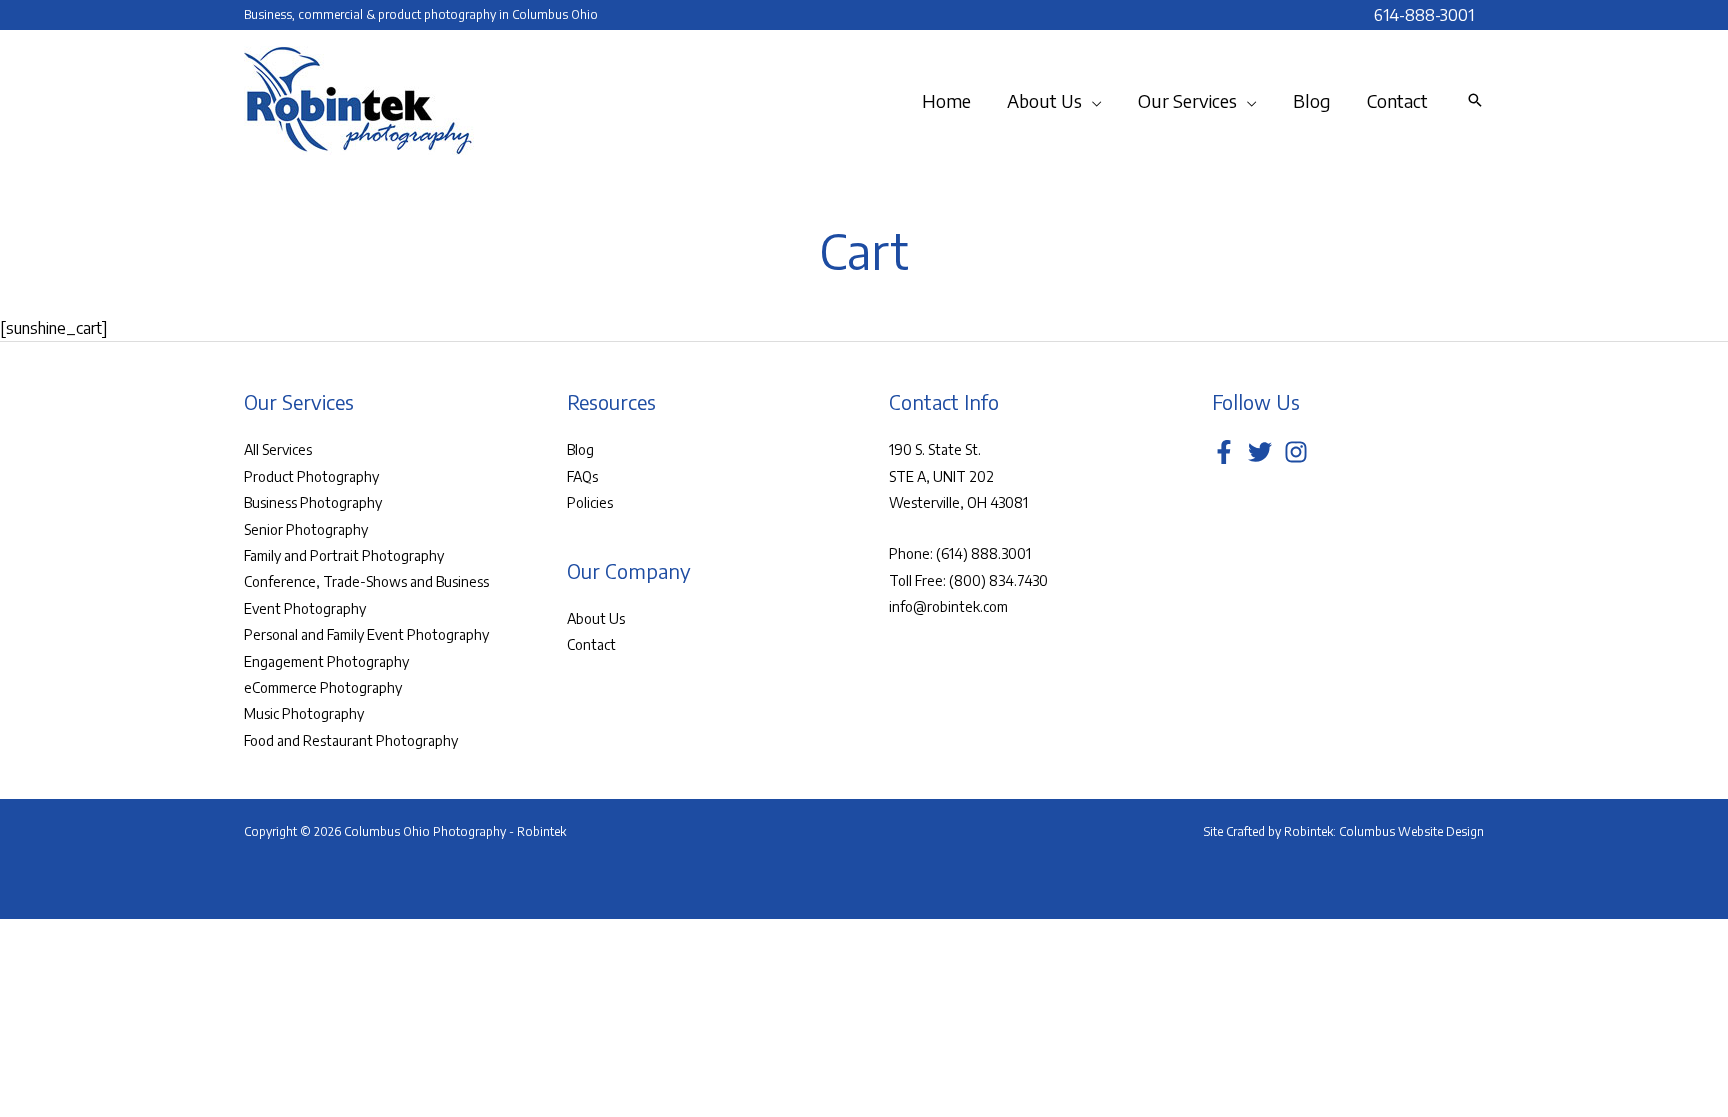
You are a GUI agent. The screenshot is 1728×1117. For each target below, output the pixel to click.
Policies (590, 502)
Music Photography (304, 713)
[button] (1092, 101)
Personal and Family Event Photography (366, 634)
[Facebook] (1224, 452)
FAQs (582, 476)
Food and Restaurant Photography (351, 740)
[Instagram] (1296, 452)
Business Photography (313, 502)
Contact (591, 644)
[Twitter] (1260, 452)
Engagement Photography (326, 661)
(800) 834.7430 (998, 580)
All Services (278, 449)
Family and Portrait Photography (344, 555)
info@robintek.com (948, 606)
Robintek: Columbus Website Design (1384, 831)
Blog (580, 449)
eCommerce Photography (323, 687)
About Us (596, 618)
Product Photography (311, 476)
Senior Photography (306, 529)
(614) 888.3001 (983, 553)
